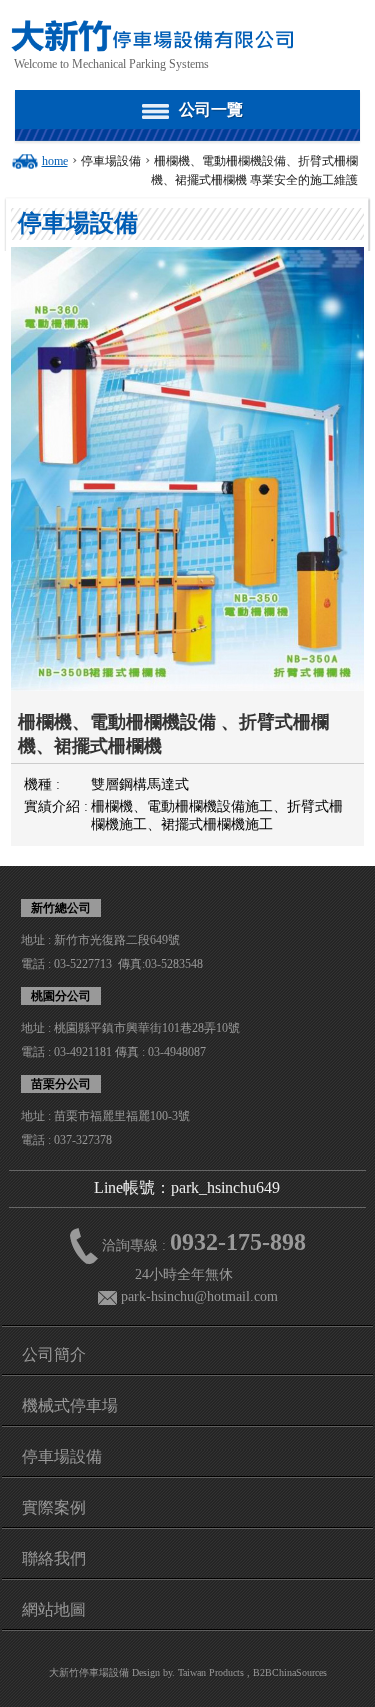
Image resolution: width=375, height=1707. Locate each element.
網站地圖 (54, 1609)
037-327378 (83, 1140)
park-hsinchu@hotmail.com (199, 1296)
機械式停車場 (70, 1405)
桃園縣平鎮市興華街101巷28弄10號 (147, 1028)
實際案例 (54, 1507)
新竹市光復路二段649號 (117, 940)
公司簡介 (54, 1354)
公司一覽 (211, 109)
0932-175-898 (238, 1242)
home (55, 161)
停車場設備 (111, 161)
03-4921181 (83, 1052)
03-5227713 (83, 964)
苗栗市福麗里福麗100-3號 (122, 1116)
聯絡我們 (54, 1558)
